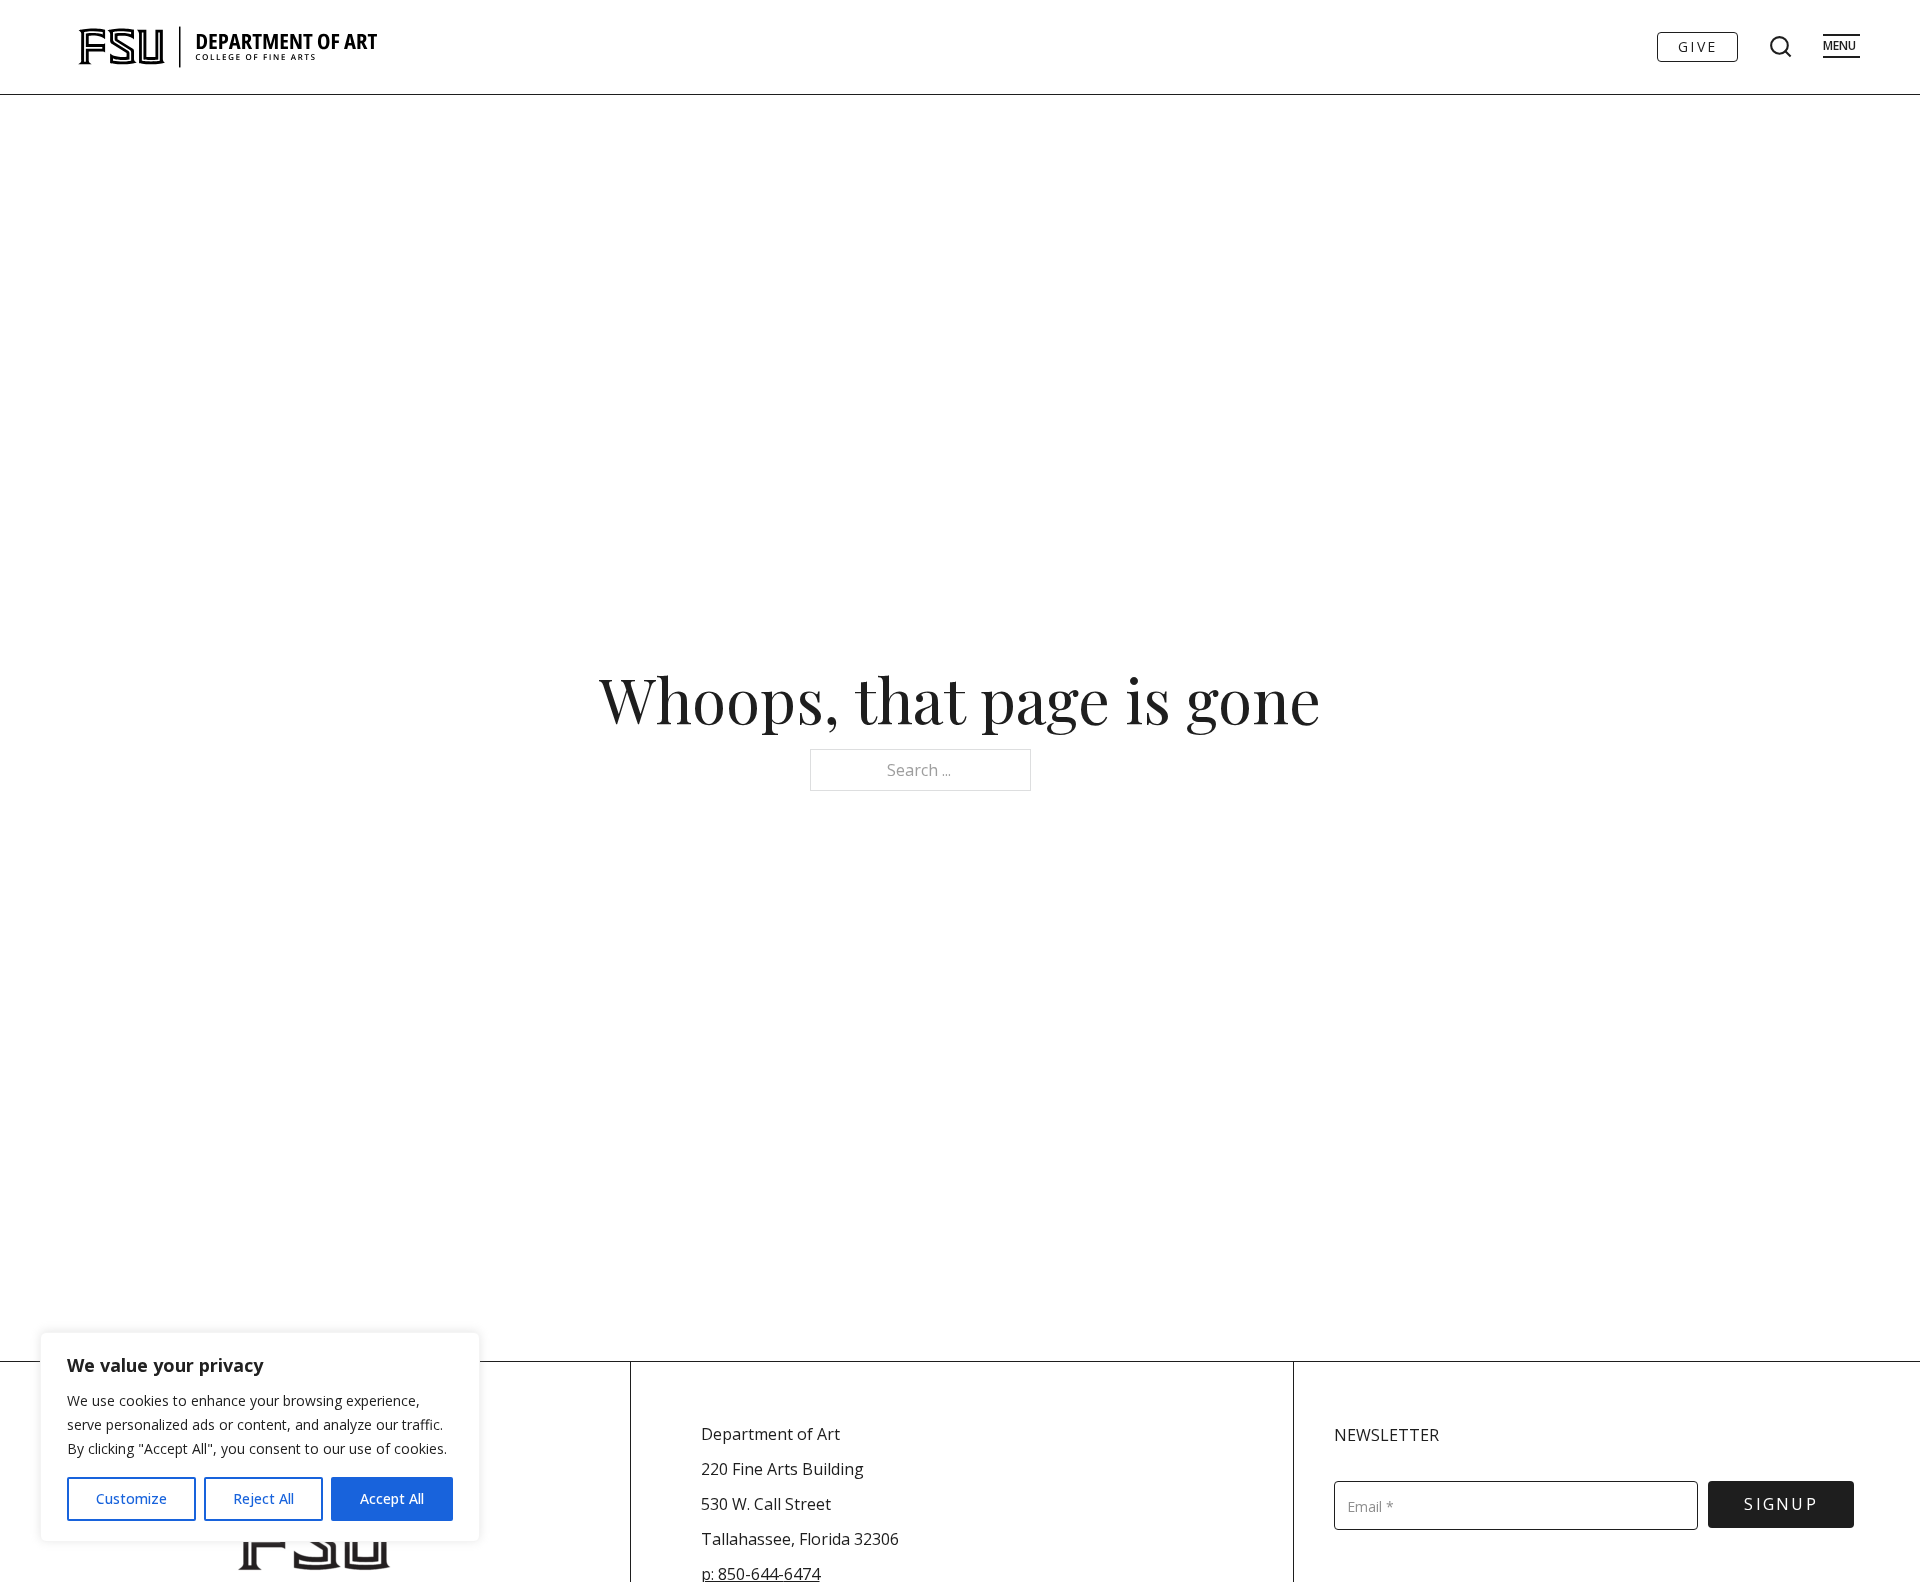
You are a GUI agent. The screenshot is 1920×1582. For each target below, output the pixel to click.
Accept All (392, 1498)
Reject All (263, 1498)
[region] (260, 1437)
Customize (131, 1498)
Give (1697, 46)
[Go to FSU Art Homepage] (287, 47)
